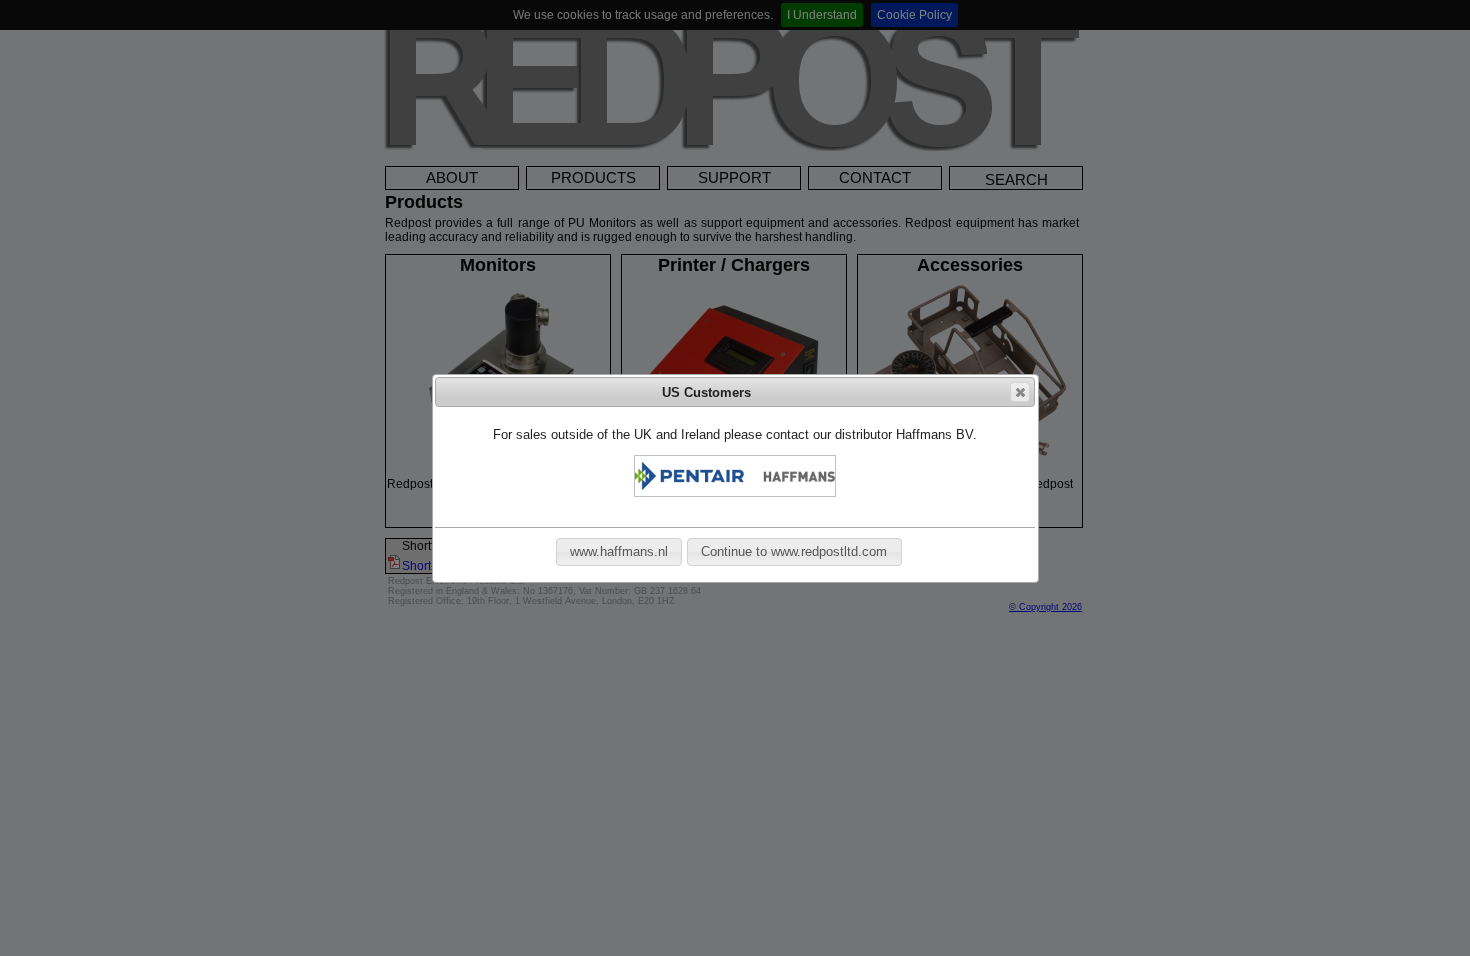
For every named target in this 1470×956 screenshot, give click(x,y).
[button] (1020, 392)
